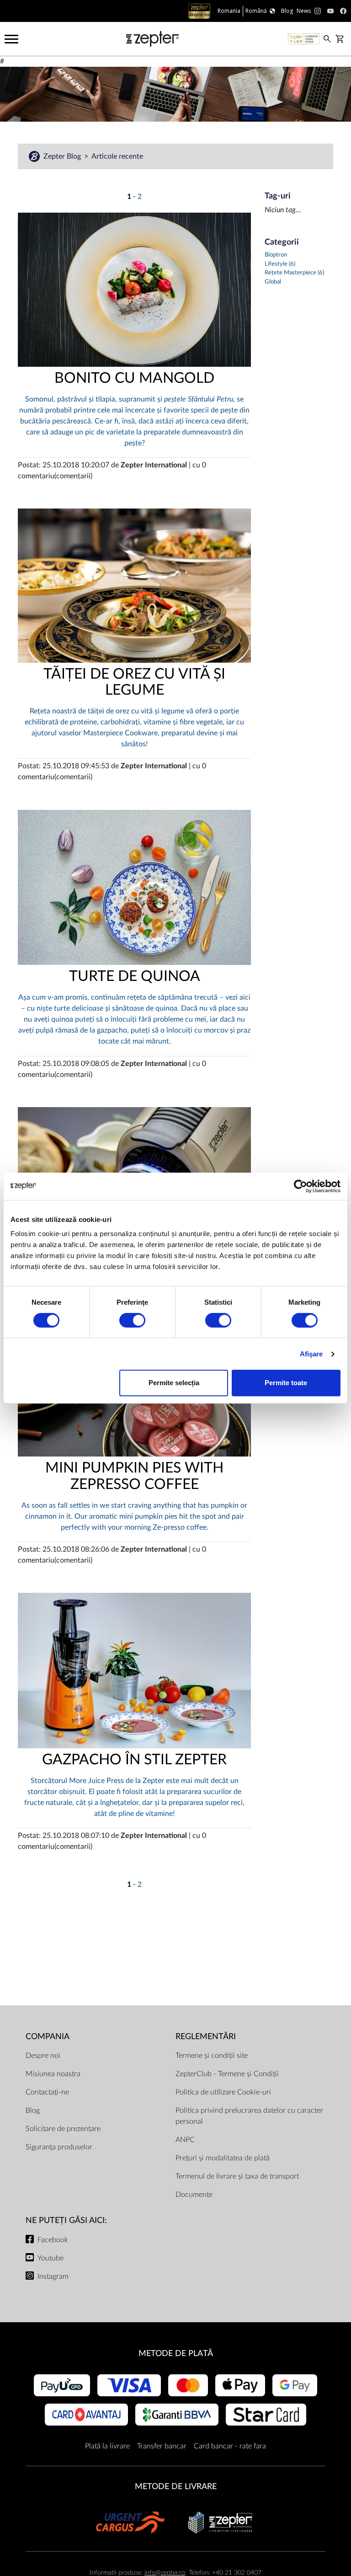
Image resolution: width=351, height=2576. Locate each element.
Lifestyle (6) (280, 264)
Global (273, 282)
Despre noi (43, 2056)
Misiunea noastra (53, 2074)
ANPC (185, 2140)
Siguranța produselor (59, 2147)
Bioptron (276, 255)
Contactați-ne (47, 2092)
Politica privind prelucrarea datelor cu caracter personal (249, 2116)
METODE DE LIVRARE (176, 2487)
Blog (33, 2110)
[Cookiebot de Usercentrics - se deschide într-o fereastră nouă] (300, 1186)
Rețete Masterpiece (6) (294, 273)
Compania (48, 2037)
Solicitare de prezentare (63, 2129)
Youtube (51, 2258)
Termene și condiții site (212, 2056)
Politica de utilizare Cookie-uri (223, 2092)
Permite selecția (174, 1383)
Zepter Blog (63, 156)
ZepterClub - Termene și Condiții (227, 2074)
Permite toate (286, 1383)
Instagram (53, 2276)
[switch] (132, 1320)
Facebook (53, 2240)
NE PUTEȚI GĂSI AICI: (66, 2220)
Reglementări (206, 2037)
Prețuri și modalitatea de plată (223, 2158)
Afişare (311, 1354)
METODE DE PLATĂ (176, 2354)
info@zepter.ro (165, 2573)
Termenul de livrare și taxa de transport (237, 2176)
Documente (194, 2195)
